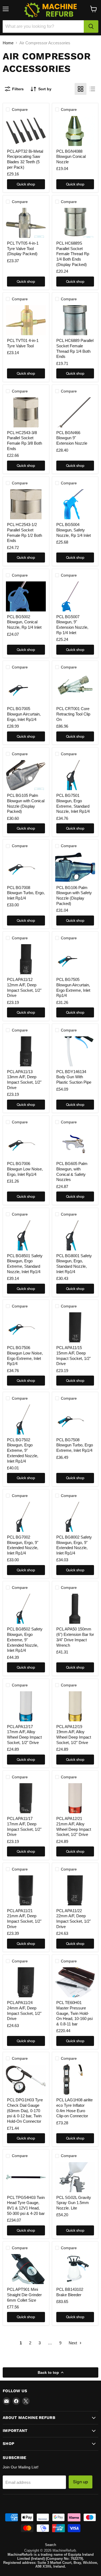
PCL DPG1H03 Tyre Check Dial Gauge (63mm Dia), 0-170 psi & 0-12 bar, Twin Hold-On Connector (25, 2111)
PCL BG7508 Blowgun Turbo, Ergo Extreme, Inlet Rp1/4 (75, 1445)
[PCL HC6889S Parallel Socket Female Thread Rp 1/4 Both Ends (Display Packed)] (75, 223)
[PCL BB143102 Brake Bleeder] (75, 2269)
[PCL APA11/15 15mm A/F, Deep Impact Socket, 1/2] (75, 1327)
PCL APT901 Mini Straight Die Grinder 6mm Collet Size (24, 2295)
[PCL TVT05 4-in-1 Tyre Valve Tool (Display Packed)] (26, 223)
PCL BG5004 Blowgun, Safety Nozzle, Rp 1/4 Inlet (74, 530)
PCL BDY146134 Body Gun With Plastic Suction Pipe (74, 1077)
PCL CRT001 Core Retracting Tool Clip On (73, 714)
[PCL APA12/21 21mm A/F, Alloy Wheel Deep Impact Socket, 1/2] (75, 1798)
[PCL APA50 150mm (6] (75, 1609)
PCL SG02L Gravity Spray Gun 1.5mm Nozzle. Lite (74, 2203)
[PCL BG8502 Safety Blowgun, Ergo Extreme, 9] (26, 1609)
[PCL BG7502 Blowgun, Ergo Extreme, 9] (26, 1420)
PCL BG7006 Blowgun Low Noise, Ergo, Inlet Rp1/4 (25, 1169)
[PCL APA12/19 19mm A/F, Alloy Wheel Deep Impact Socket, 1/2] (75, 1706)
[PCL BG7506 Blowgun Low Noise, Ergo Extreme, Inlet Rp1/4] (26, 1327)
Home (8, 43)
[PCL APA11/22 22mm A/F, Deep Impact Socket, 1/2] (75, 1890)
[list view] (92, 89)
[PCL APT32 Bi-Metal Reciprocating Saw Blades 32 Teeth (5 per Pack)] (26, 131)
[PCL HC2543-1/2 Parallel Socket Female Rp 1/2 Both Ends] (26, 504)
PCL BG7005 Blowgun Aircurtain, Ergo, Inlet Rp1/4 (24, 714)
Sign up (81, 2482)
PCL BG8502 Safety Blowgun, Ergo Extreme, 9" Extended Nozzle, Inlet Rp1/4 (25, 1640)
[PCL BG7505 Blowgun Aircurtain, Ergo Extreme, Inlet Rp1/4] (75, 959)
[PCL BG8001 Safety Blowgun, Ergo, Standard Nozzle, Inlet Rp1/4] (75, 1235)
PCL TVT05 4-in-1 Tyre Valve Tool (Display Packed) (23, 248)
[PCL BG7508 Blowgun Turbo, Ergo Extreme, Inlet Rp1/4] (75, 1420)
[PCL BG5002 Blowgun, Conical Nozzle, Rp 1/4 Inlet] (26, 596)
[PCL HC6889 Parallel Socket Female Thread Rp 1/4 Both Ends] (75, 320)
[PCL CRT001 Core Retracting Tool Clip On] (75, 688)
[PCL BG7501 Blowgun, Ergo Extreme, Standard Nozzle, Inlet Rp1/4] (75, 775)
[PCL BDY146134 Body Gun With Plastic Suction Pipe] (75, 1051)
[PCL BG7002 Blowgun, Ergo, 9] (26, 1517)
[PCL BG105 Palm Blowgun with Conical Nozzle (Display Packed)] (26, 775)
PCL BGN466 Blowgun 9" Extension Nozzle (72, 438)
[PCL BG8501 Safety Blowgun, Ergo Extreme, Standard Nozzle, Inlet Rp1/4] (26, 1235)
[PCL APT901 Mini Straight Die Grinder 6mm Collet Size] (26, 2269)
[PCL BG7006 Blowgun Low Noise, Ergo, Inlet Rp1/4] (26, 1143)
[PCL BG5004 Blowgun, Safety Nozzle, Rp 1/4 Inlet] (75, 504)
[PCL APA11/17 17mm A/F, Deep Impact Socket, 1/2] (26, 1798)
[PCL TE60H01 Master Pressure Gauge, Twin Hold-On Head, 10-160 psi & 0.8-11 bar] (75, 1982)
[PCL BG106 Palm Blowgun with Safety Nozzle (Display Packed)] (75, 867)
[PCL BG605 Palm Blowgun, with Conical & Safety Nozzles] (75, 1143)
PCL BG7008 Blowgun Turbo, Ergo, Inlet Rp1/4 (26, 893)
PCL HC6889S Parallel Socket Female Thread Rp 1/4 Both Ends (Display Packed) (73, 254)
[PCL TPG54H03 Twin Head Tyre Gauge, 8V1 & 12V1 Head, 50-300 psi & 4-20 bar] (26, 2177)
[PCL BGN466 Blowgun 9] (75, 412)
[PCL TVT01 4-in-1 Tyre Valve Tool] (26, 320)
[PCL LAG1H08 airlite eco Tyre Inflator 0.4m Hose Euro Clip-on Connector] (75, 2080)
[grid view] (81, 89)
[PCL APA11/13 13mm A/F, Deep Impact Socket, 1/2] (26, 1051)
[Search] (91, 26)
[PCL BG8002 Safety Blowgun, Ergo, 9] (75, 1517)
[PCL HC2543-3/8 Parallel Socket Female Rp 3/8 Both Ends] (26, 412)
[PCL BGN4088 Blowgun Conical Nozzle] (75, 131)
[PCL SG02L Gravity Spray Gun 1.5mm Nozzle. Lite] (75, 2177)
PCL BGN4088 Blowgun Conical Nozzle (71, 157)
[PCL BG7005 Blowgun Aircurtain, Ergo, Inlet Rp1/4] (26, 688)
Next (73, 2343)
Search (50, 2545)
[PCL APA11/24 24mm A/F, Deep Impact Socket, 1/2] (26, 1982)
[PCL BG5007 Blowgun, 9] (75, 596)
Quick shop (26, 184)
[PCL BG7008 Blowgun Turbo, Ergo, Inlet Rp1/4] (26, 867)
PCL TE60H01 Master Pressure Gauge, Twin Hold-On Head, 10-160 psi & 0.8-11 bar (74, 2013)
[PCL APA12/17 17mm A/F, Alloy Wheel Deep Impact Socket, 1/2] (26, 1706)
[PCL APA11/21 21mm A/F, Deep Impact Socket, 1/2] (26, 1890)
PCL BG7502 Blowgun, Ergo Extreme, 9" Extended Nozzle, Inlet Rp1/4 (23, 1450)
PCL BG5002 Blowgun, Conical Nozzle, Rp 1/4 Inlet (24, 622)
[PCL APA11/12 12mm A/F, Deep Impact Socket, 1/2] (26, 959)
